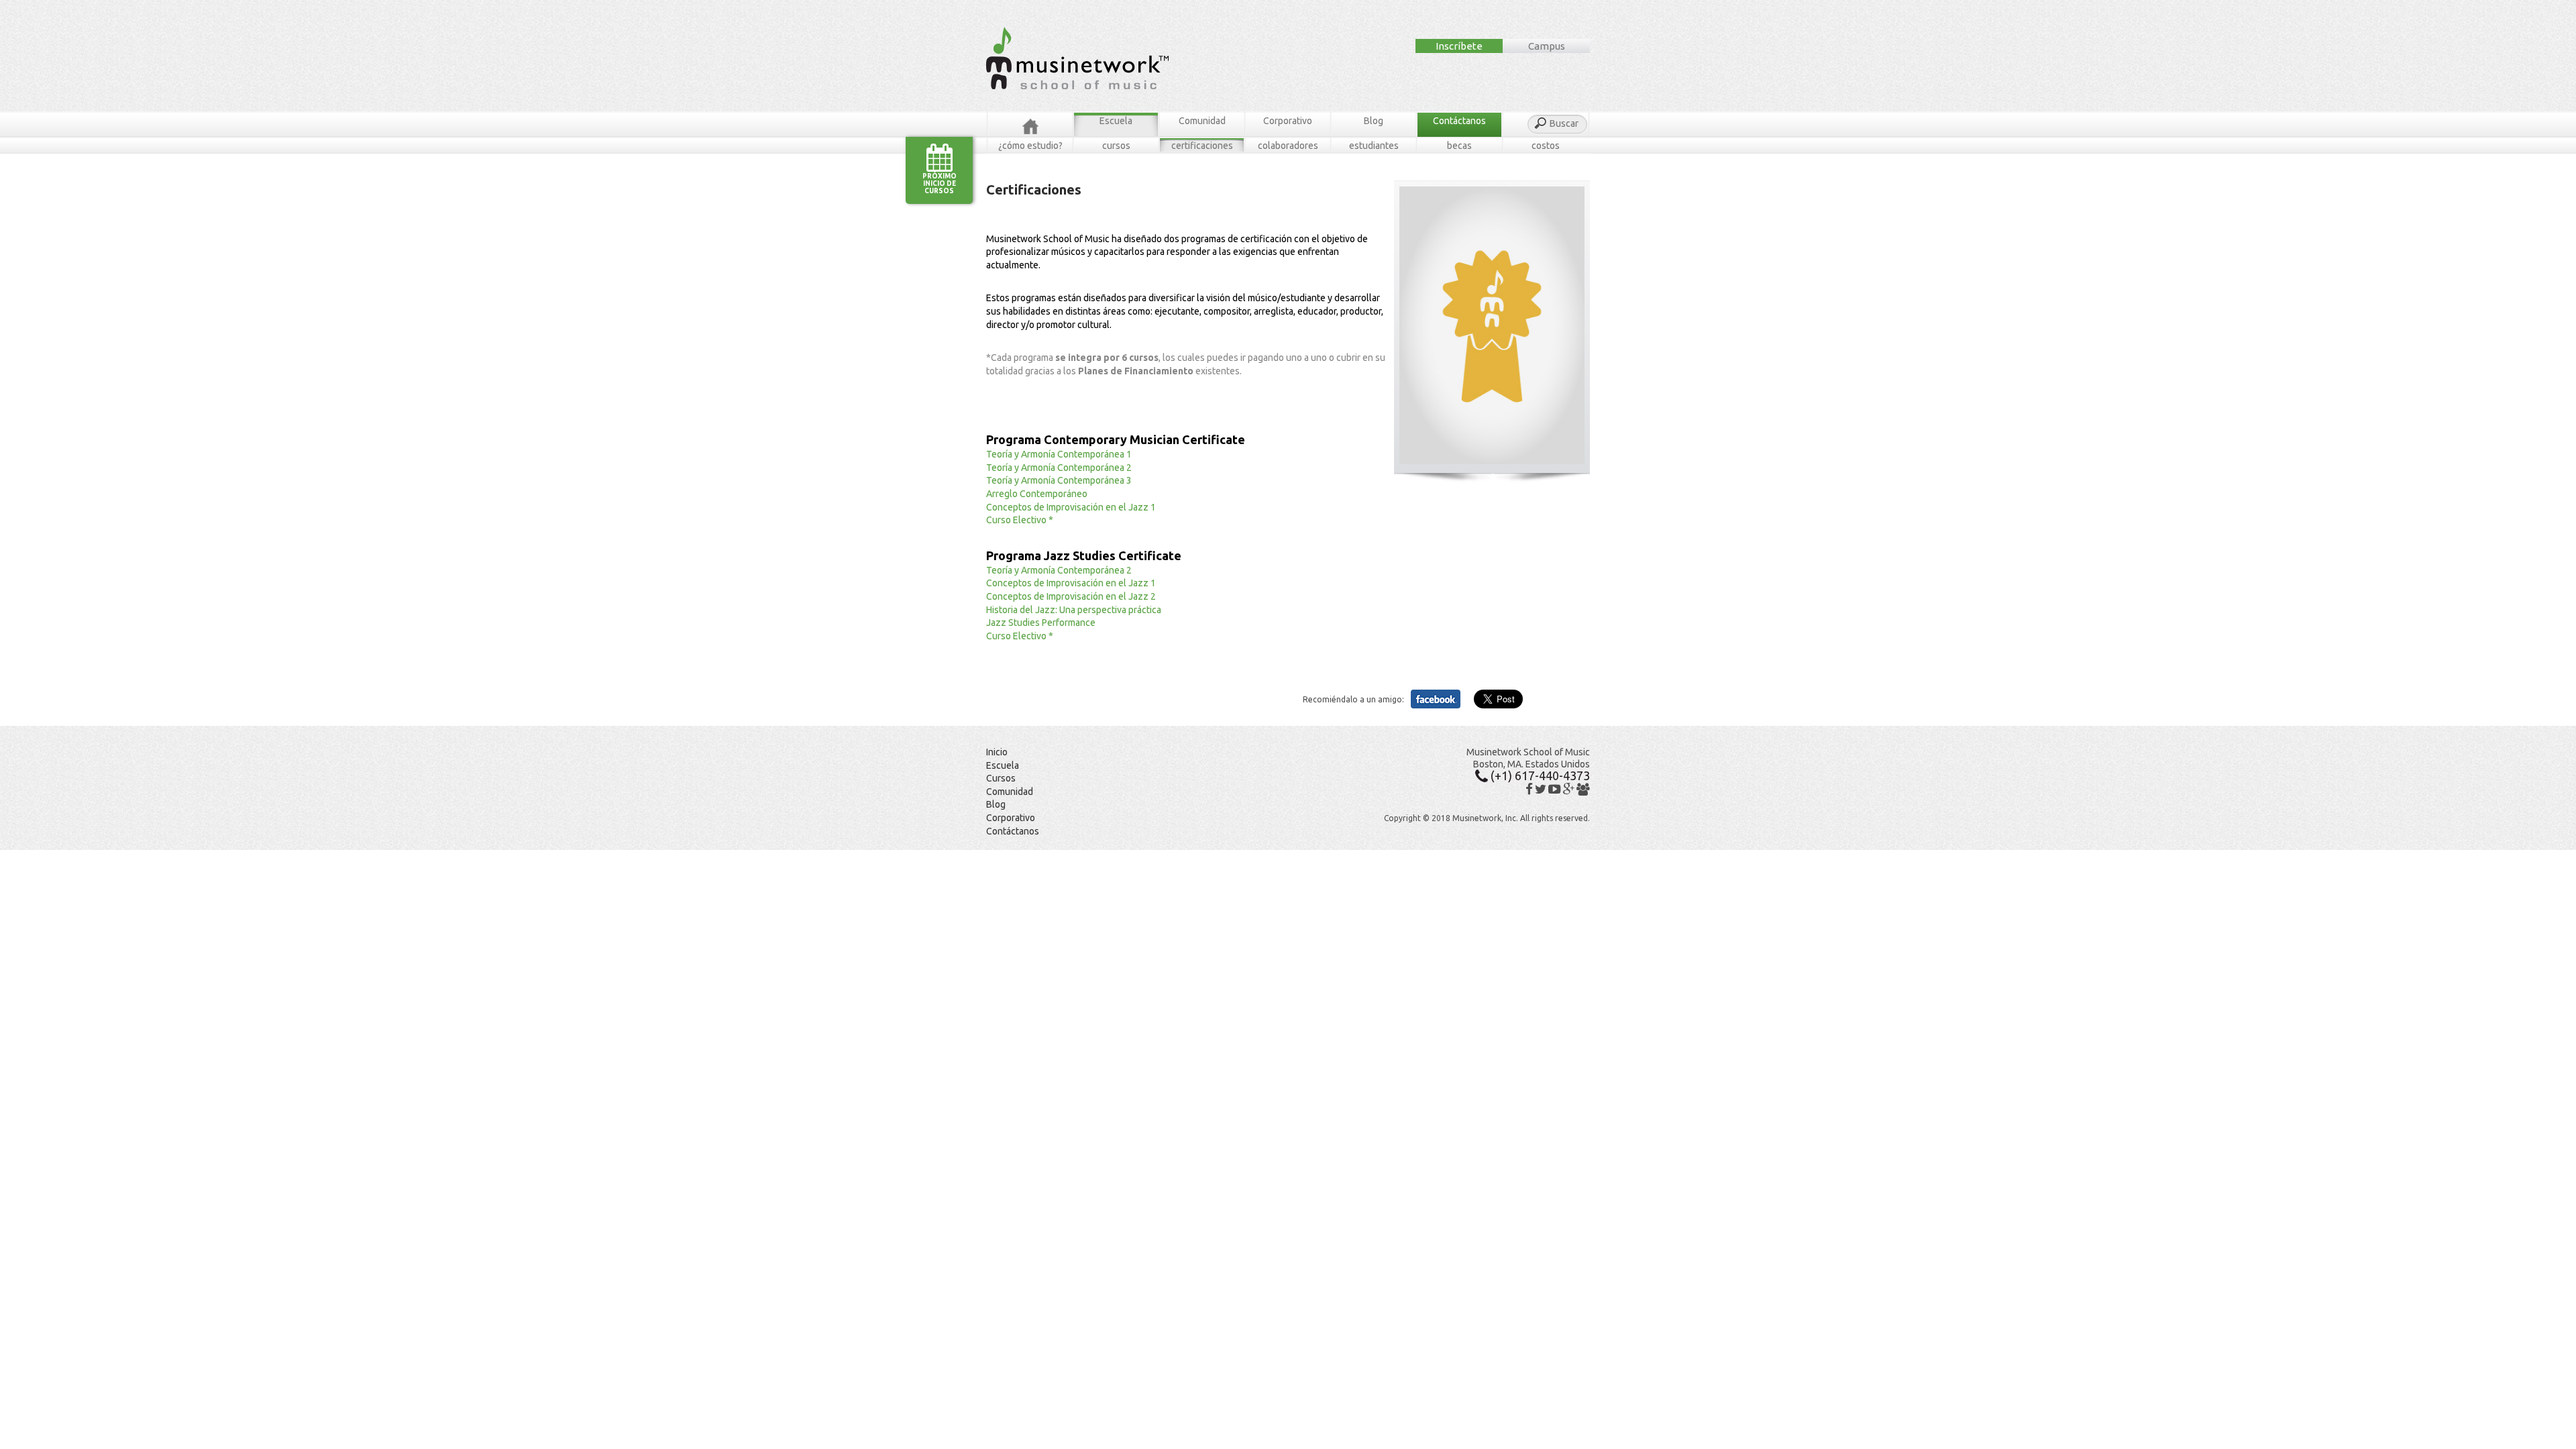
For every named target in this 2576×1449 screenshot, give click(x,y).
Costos (1546, 146)
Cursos (1116, 146)
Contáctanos (1459, 121)
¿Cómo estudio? (1030, 146)
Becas (1459, 146)
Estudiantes (1374, 146)
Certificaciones (1202, 146)
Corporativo (1288, 121)
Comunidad (1202, 121)
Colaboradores (1288, 146)
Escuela (1116, 121)
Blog (1374, 121)
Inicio (997, 752)
